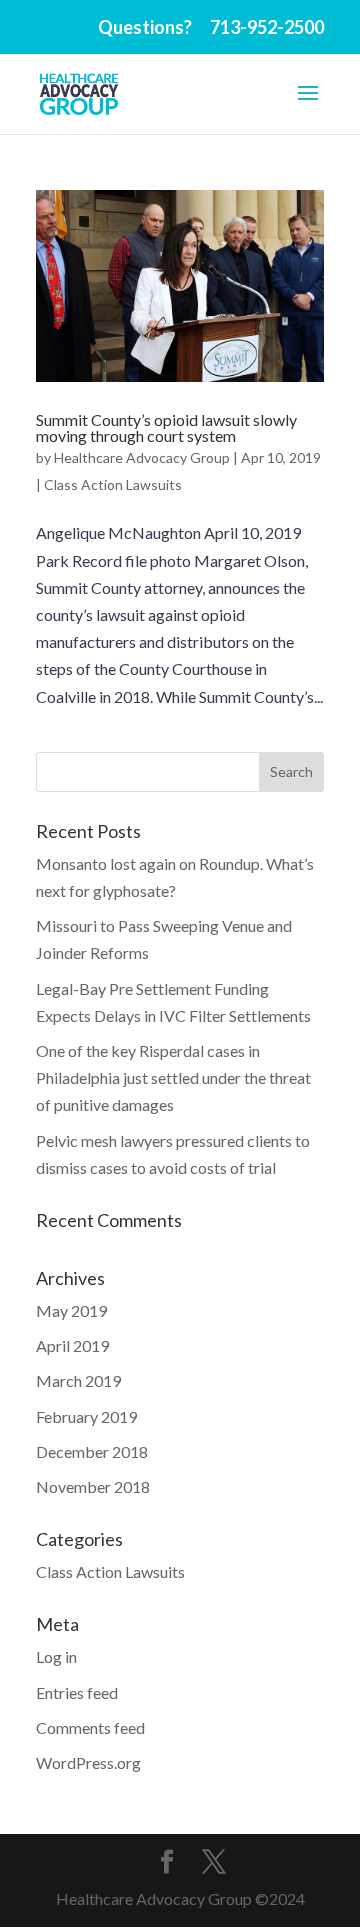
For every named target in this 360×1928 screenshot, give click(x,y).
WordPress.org (88, 1762)
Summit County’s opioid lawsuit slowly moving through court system (166, 427)
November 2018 (93, 1486)
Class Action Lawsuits (113, 484)
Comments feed (90, 1727)
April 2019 (72, 1345)
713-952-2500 (267, 27)
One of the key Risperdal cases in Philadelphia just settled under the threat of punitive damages (173, 1077)
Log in (56, 1656)
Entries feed (77, 1692)
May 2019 (71, 1310)
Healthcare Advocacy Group (142, 457)
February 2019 (86, 1416)
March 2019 (78, 1380)
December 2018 (92, 1451)
